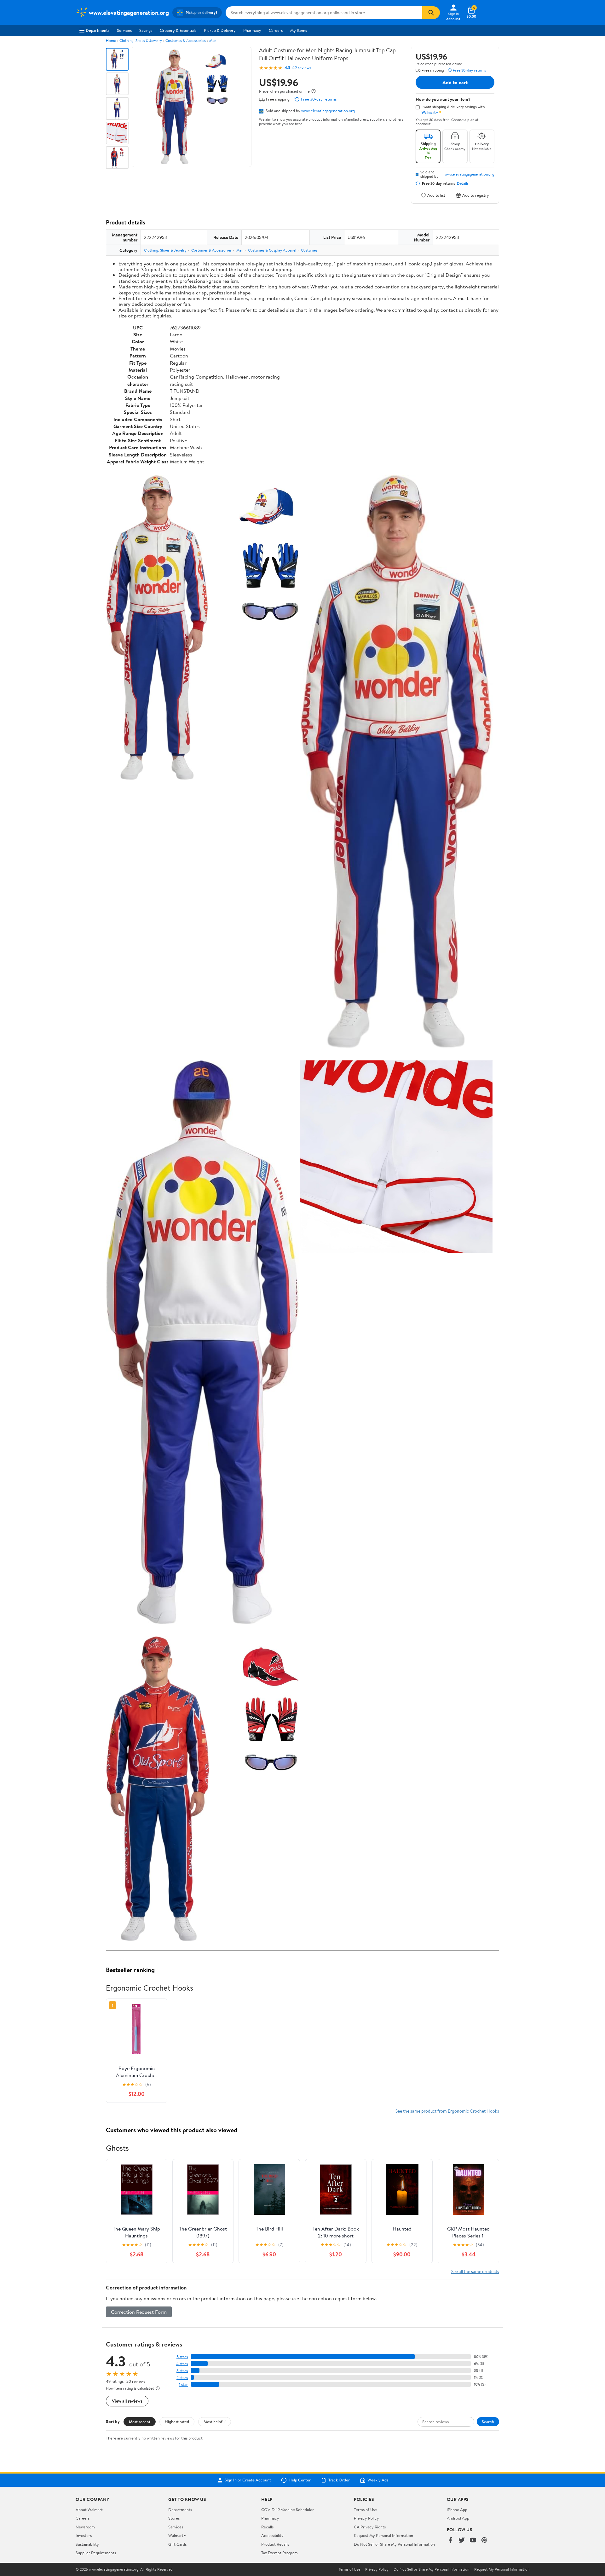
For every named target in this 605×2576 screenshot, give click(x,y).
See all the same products (475, 2271)
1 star (183, 2385)
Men (213, 41)
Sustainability (87, 2544)
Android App (458, 2518)
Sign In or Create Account (248, 2480)
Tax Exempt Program (279, 2553)
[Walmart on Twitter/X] (462, 2541)
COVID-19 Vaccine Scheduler (288, 2509)
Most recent (140, 2422)
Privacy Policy (366, 2518)
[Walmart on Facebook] (450, 2541)
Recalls (267, 2527)
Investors (84, 2535)
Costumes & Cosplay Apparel (272, 250)
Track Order (339, 2480)
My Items (299, 30)
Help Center (300, 2480)
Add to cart (455, 82)
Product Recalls (275, 2544)
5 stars (182, 2357)
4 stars (182, 2364)
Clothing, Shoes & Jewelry (141, 41)
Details (463, 183)
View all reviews (127, 2401)
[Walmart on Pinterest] (484, 2541)
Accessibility (272, 2535)
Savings (146, 30)
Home (111, 41)
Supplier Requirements (96, 2553)
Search (488, 2422)
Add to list (436, 195)
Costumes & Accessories (186, 41)
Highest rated (177, 2422)
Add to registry (476, 195)
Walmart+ (177, 2535)
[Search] (431, 13)
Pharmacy (252, 30)
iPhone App (457, 2509)
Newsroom (85, 2527)
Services (124, 30)
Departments (98, 30)
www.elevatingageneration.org (328, 111)
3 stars (182, 2371)
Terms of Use (365, 2509)
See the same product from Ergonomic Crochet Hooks (447, 2111)
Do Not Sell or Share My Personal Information (394, 2544)
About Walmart (89, 2509)
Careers (276, 30)
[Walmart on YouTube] (473, 2541)
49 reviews (302, 68)
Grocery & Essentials (178, 30)
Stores (174, 2518)
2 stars (182, 2378)
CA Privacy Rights (370, 2527)
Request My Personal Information (383, 2535)
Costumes (309, 250)
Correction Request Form (139, 2312)
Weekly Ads (378, 2480)
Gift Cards (177, 2544)
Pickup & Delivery (220, 30)
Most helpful (215, 2422)
